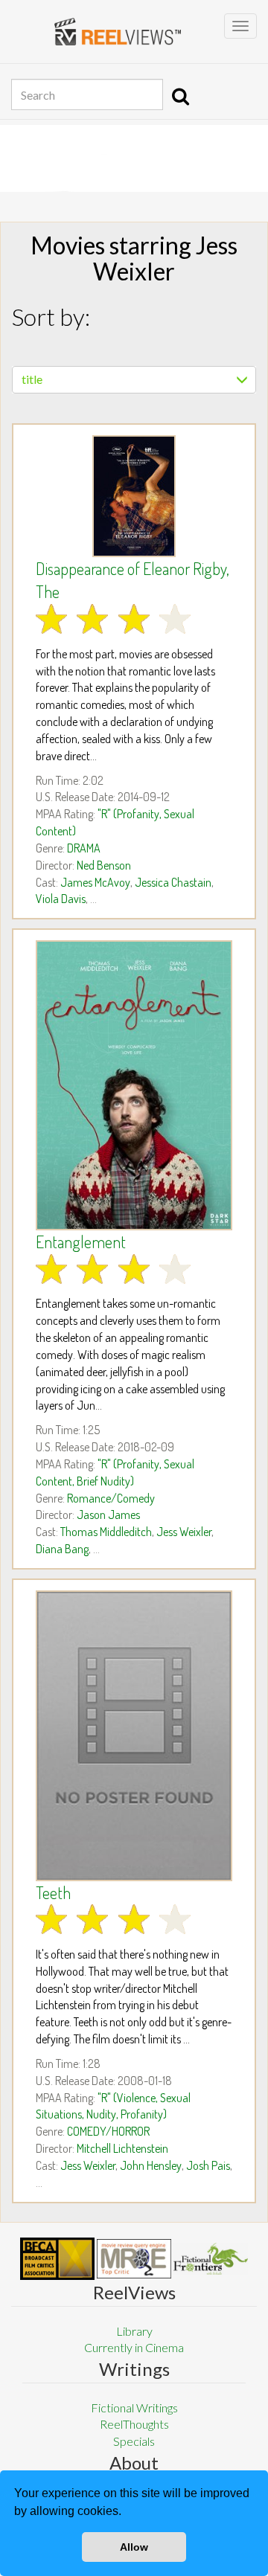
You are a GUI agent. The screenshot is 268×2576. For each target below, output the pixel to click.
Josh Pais (208, 2165)
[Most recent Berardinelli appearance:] (211, 2259)
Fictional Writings (134, 2408)
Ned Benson (104, 865)
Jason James (108, 1515)
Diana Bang (62, 1549)
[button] (127, 2513)
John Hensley (151, 2165)
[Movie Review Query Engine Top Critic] (134, 2258)
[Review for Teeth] (134, 1736)
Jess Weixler (184, 1532)
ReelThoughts (134, 2424)
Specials (134, 2441)
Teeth (53, 1892)
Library (134, 2331)
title (32, 379)
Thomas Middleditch (106, 1532)
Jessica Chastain (173, 882)
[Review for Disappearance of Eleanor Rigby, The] (134, 496)
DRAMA (84, 848)
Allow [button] (134, 2547)
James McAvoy (95, 882)
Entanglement (81, 1242)
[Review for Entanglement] (134, 1085)
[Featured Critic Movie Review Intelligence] (57, 2259)
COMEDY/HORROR (108, 2131)
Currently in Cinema (134, 2347)
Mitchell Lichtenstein (122, 2148)
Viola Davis (61, 899)
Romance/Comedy (111, 1498)
